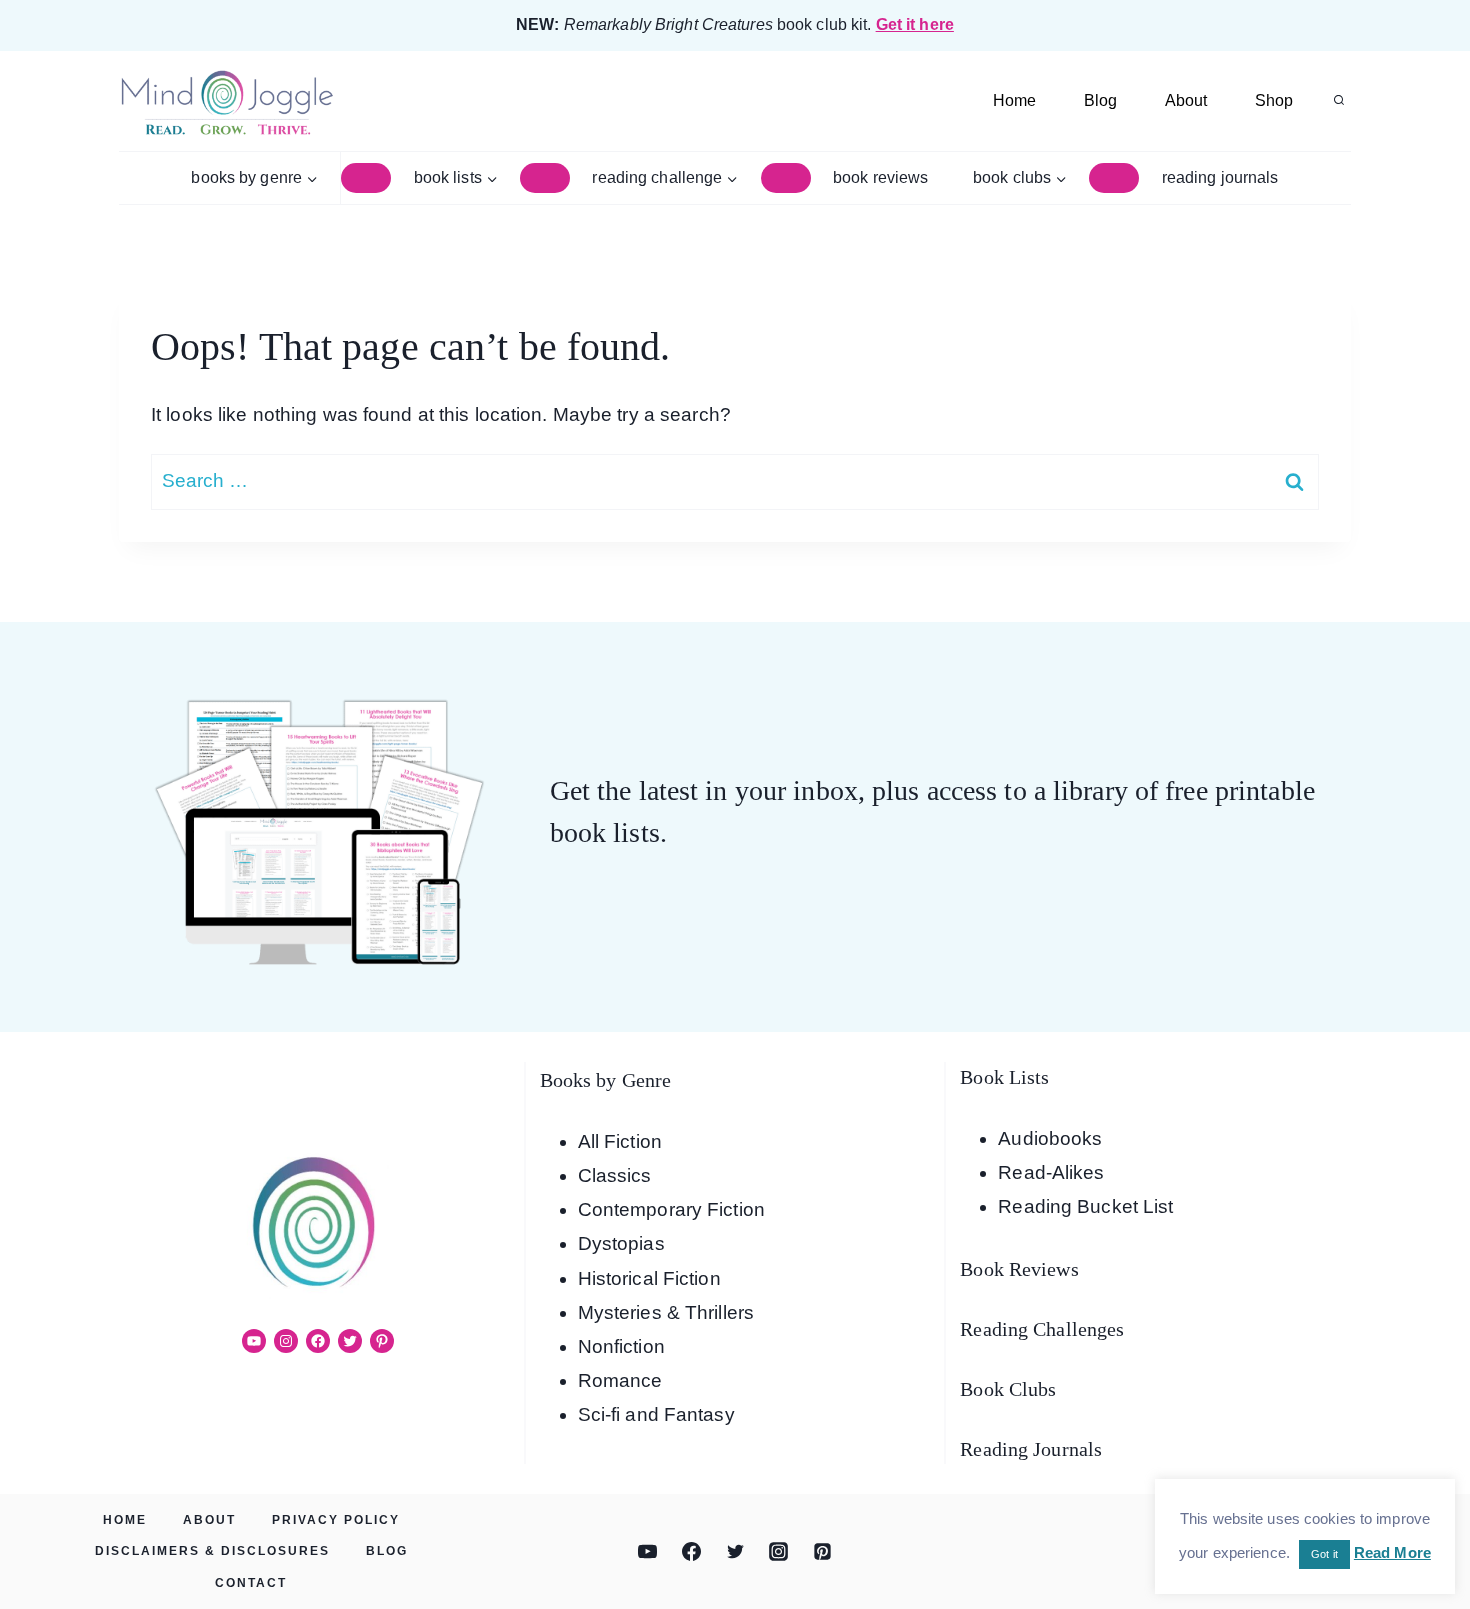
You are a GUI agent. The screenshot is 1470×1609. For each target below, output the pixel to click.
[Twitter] (735, 1552)
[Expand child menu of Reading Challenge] (786, 178)
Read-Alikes (1051, 1172)
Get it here (915, 24)
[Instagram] (779, 1552)
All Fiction (620, 1141)
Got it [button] (1324, 1554)
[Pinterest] (822, 1552)
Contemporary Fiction (671, 1209)
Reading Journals (1220, 177)
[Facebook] (691, 1552)
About (1186, 100)
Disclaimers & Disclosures (212, 1551)
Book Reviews (880, 177)
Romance (620, 1380)
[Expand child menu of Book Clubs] (1114, 178)
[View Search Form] (1339, 101)
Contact (251, 1583)
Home (1014, 100)
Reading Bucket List (1085, 1206)
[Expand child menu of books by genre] (366, 178)
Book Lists (1004, 1077)
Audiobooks (1050, 1138)
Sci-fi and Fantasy (656, 1414)
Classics (615, 1175)
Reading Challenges (1042, 1329)
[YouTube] (648, 1552)
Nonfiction (621, 1346)
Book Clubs (1008, 1389)
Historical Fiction (649, 1278)
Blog (1100, 100)
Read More (1392, 1552)
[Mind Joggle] (226, 101)
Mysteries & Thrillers (666, 1312)
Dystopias (621, 1243)
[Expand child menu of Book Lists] (545, 178)
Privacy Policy (336, 1520)
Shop (1274, 100)
